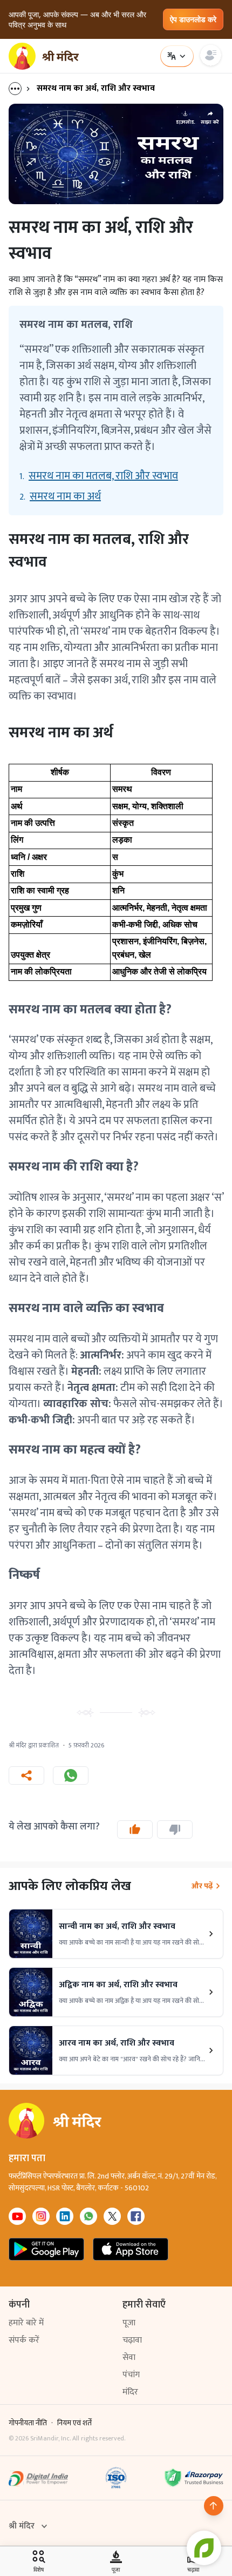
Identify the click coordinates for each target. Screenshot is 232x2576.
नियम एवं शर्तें (74, 2423)
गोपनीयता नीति (28, 2423)
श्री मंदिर (22, 2526)
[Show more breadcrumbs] (21, 89)
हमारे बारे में (26, 2323)
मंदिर (130, 2392)
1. (99, 476)
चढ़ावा (132, 2340)
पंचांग (131, 2375)
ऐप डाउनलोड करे (193, 19)
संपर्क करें (24, 2340)
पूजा (129, 2323)
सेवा (129, 2358)
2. (60, 496)
